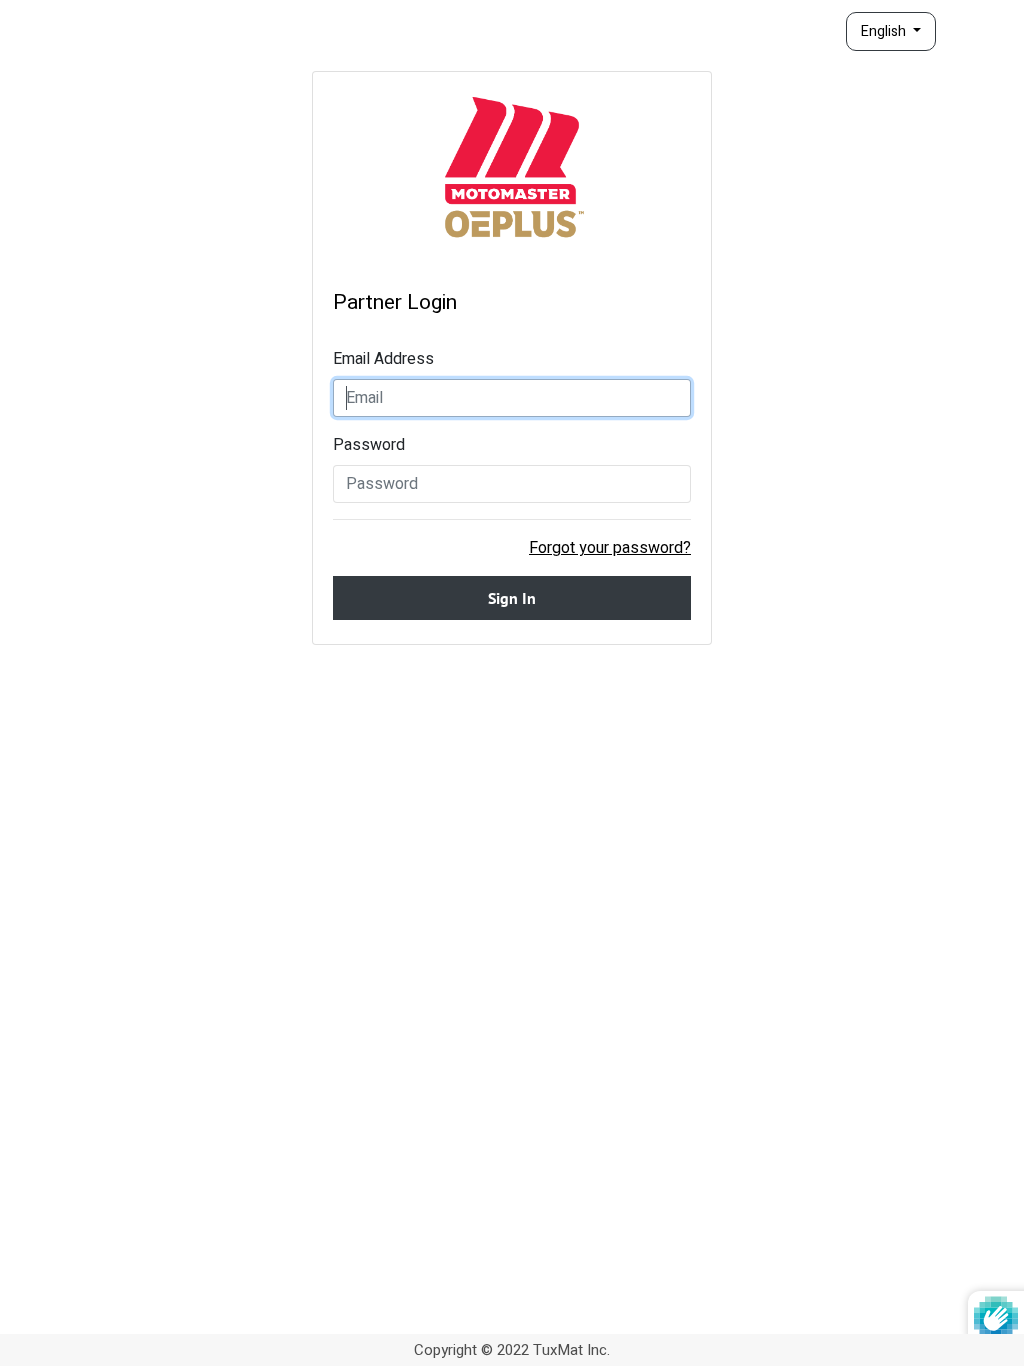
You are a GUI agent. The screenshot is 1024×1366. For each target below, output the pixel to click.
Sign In (512, 598)
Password (369, 445)
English (885, 31)
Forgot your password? (610, 548)
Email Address (383, 359)
